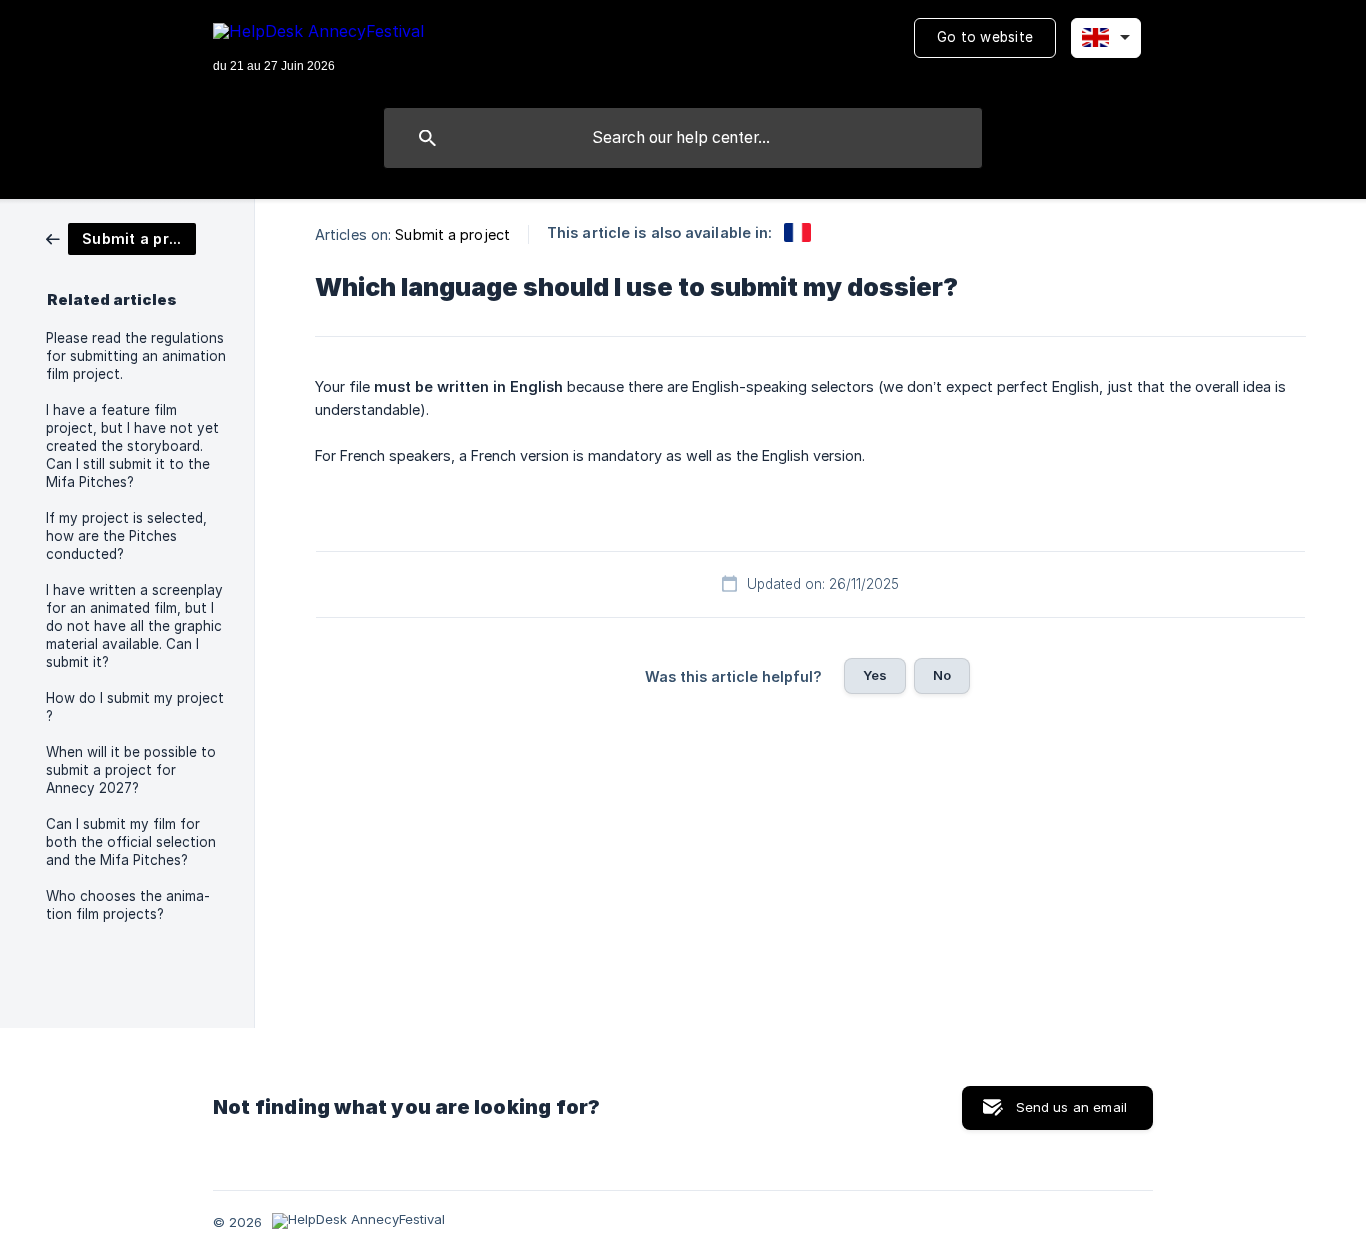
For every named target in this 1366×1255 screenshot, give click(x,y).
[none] (318, 49)
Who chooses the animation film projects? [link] (128, 905)
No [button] (942, 675)
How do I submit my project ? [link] (135, 707)
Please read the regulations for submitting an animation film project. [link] (136, 356)
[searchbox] (683, 138)
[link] (121, 237)
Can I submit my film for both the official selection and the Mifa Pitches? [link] (131, 842)
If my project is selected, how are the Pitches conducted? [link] (126, 536)
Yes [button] (875, 675)
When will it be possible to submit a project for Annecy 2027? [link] (131, 770)
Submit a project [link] (452, 234)
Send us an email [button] (1071, 1107)
